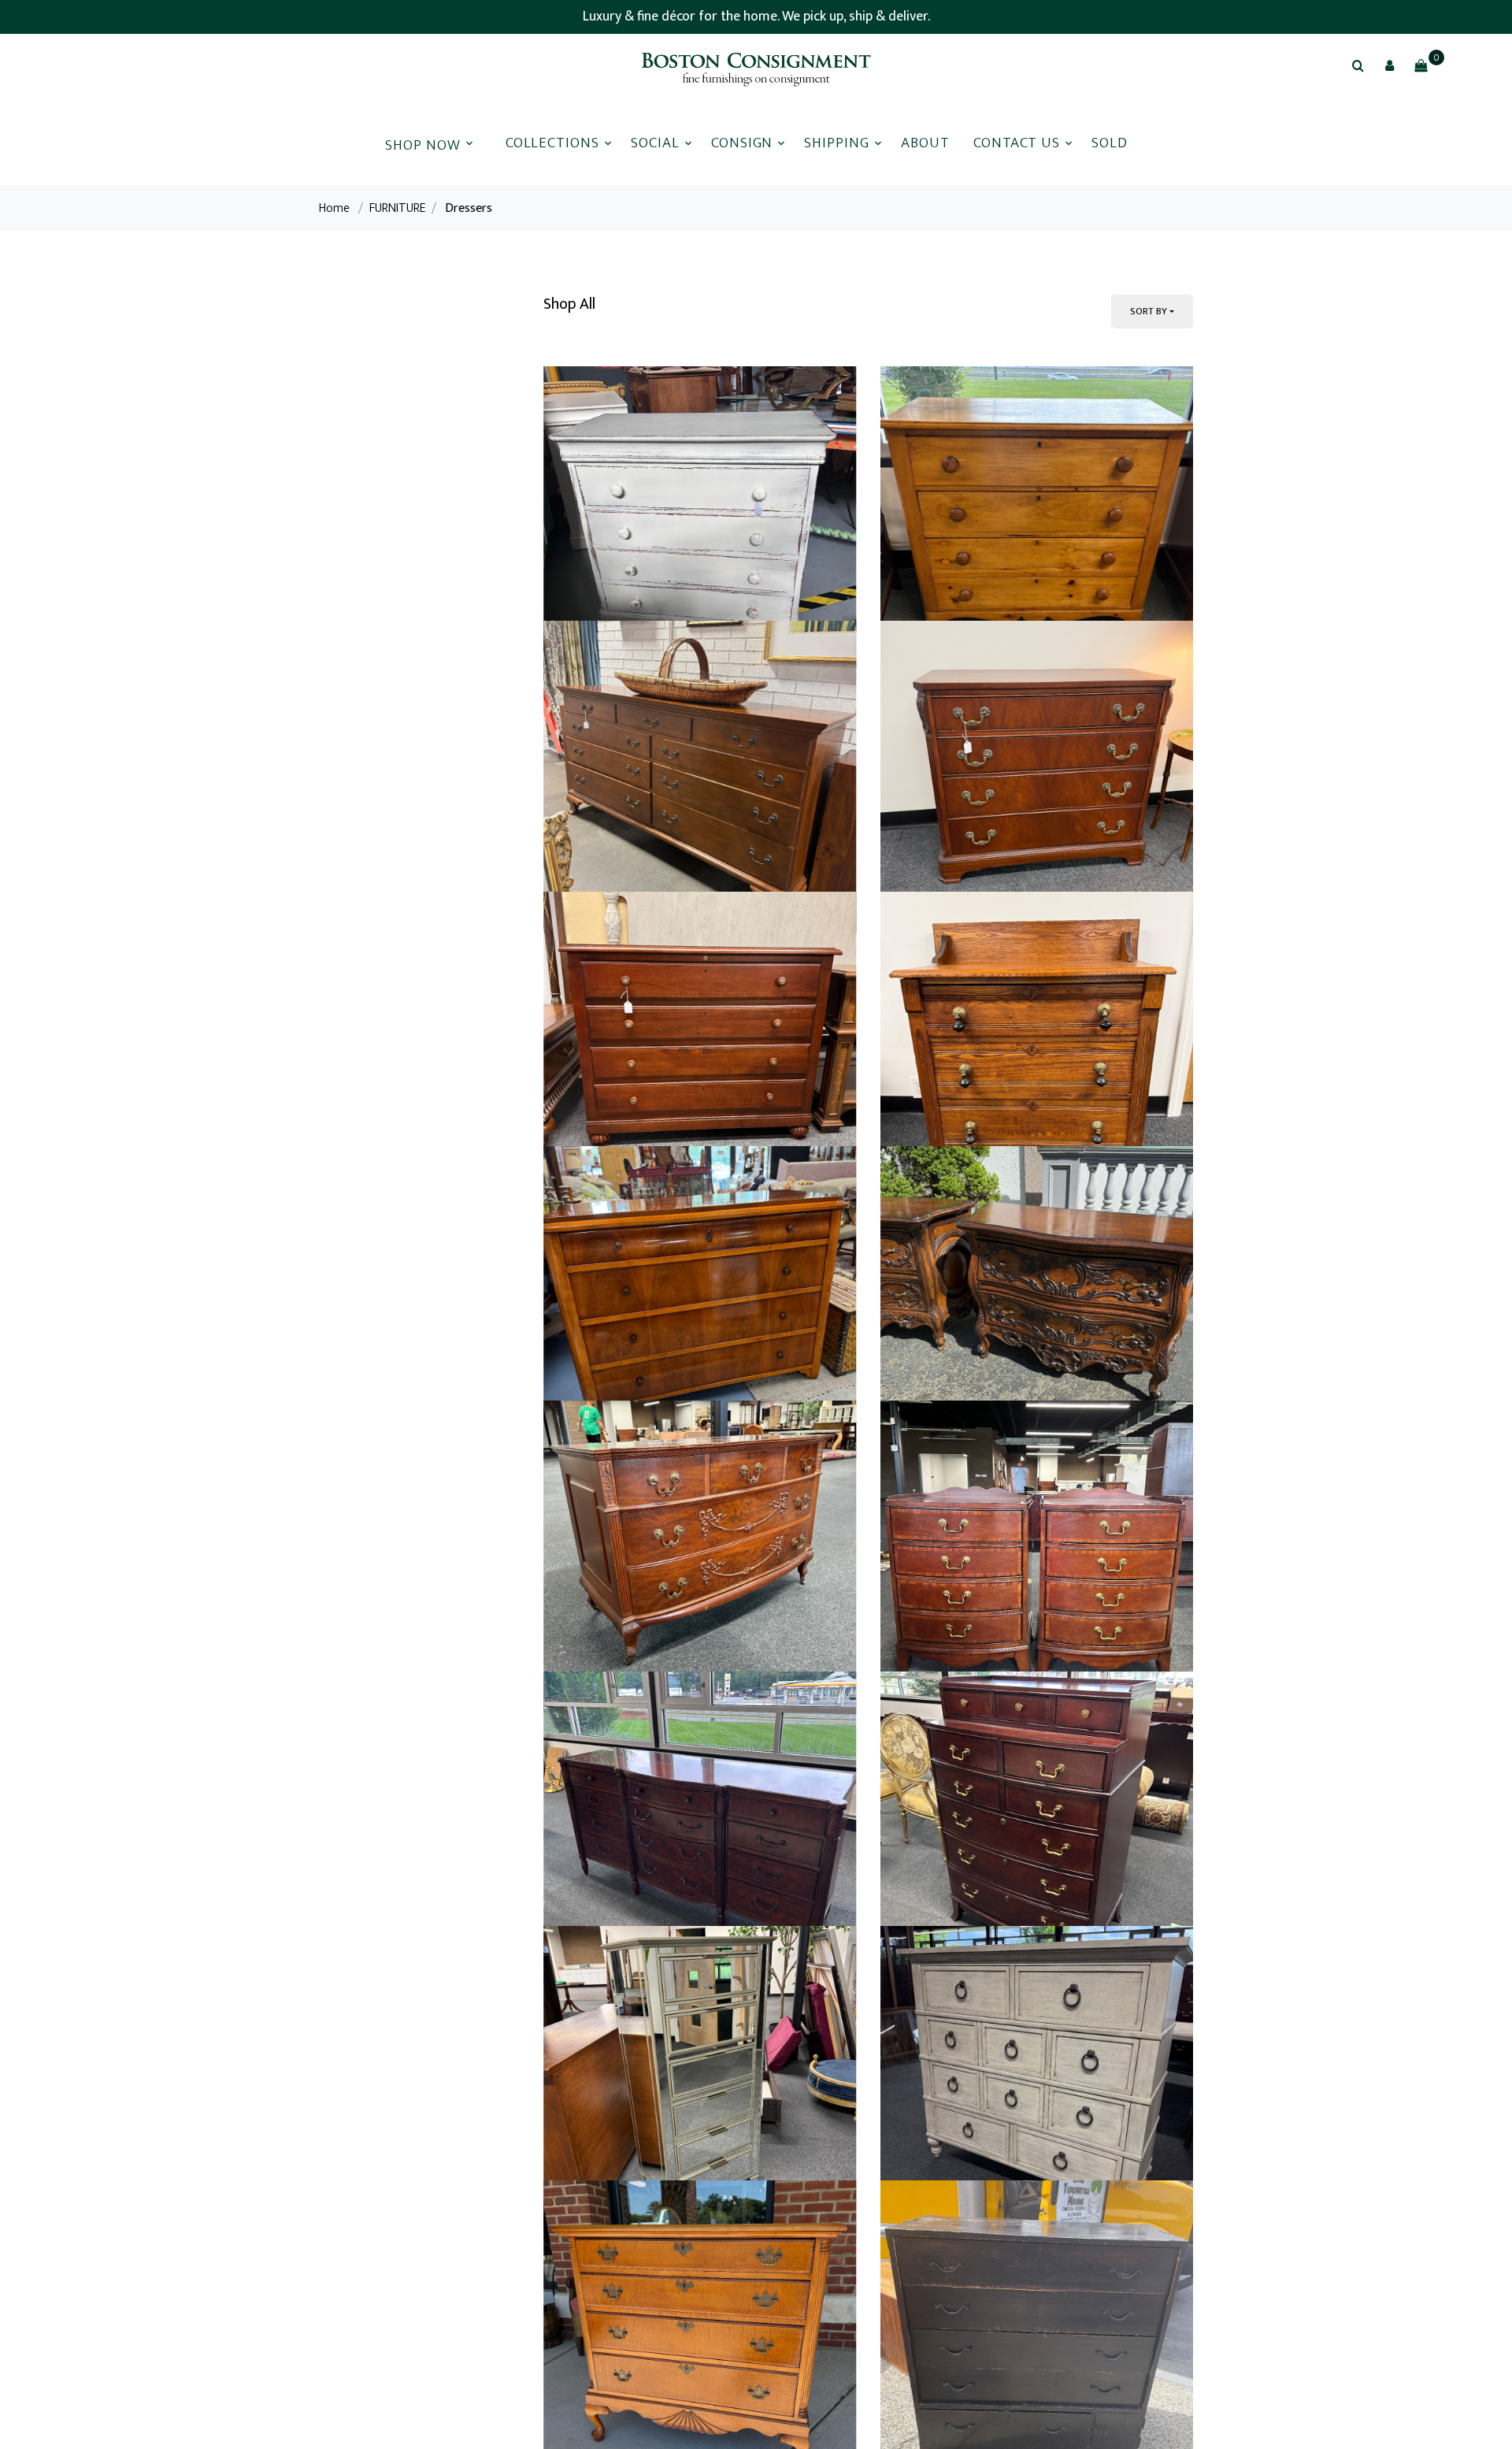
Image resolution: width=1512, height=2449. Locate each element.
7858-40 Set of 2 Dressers (963, 2315)
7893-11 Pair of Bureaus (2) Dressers (997, 1918)
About (925, 143)
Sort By (1149, 311)
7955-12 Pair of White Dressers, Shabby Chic (684, 713)
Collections (552, 143)
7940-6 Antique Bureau (953, 1522)
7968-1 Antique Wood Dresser (975, 713)
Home (334, 208)
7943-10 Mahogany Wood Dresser (650, 1522)
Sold (1110, 143)
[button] (1389, 65)
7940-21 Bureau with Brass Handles (994, 1109)
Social (655, 143)
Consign (742, 143)
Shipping (837, 143)
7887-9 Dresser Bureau (616, 1918)
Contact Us (1017, 143)
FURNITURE (397, 208)
